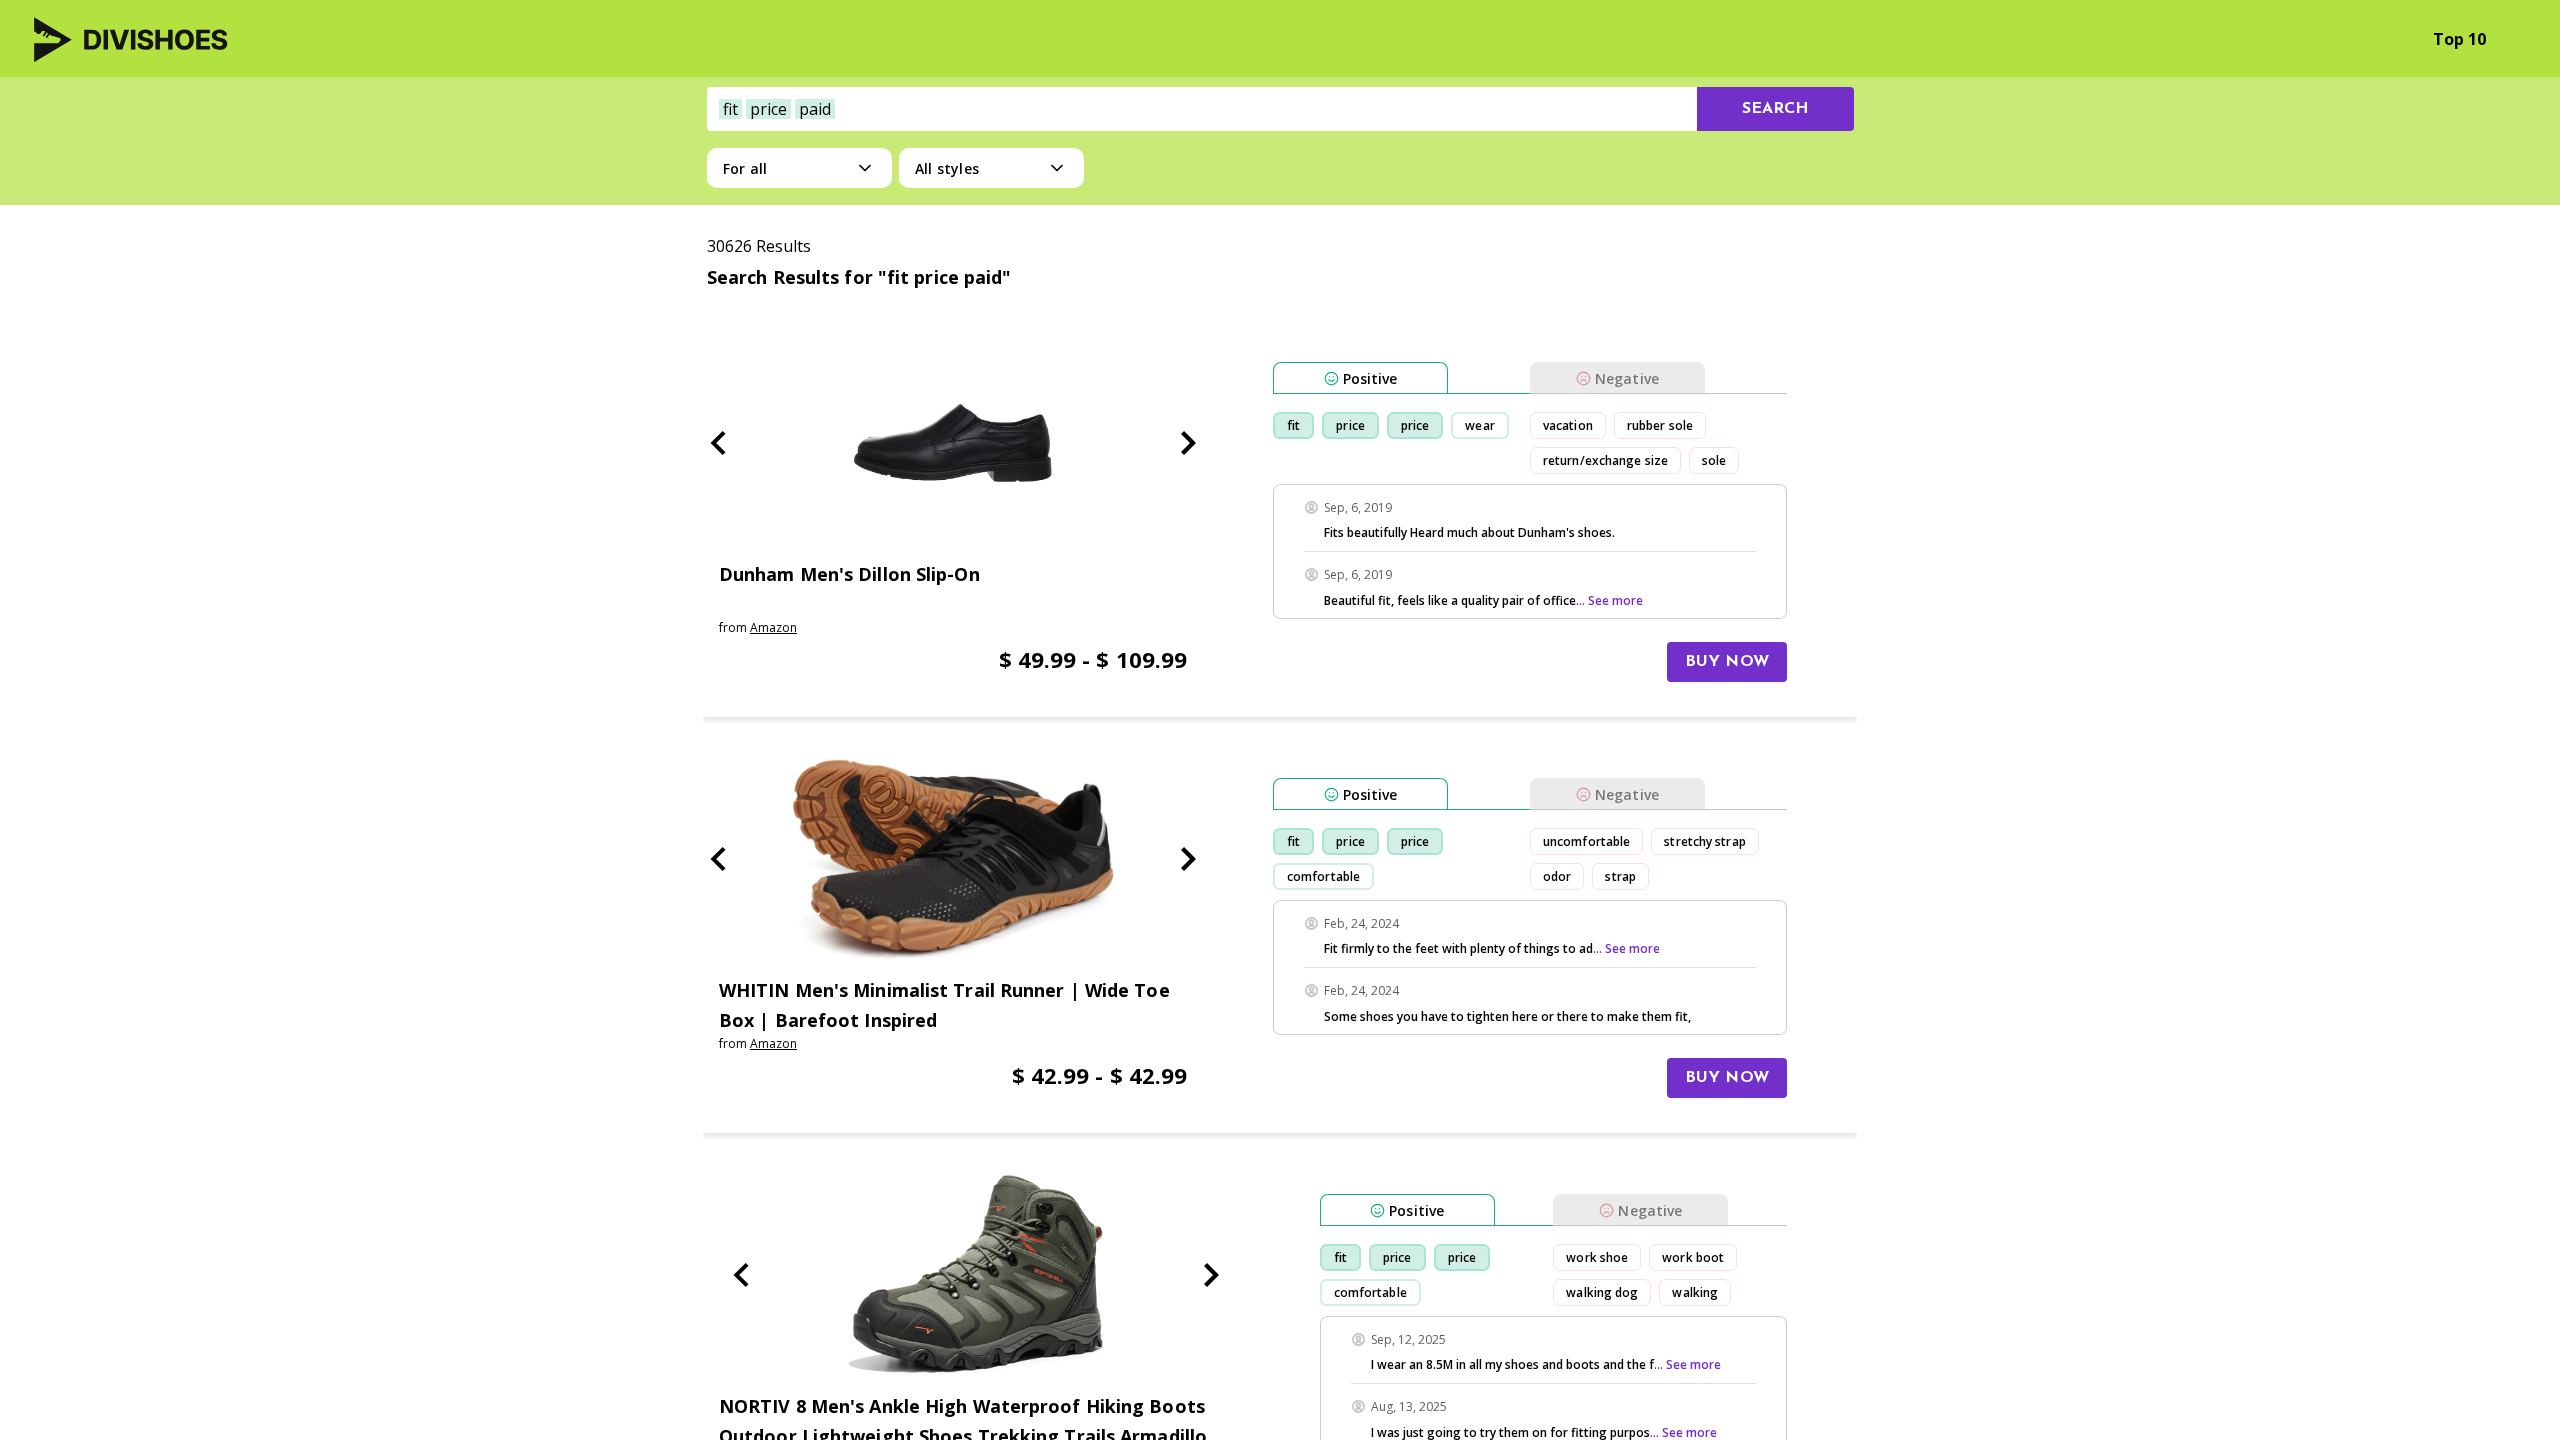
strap (1620, 876)
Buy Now (1727, 662)
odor (1557, 876)
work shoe (1597, 1257)
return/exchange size (1605, 460)
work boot (1693, 1257)
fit (1293, 425)
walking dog (1602, 1292)
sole (1714, 460)
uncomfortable (1586, 841)
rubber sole (1660, 425)
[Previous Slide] (718, 443)
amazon (773, 627)
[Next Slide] (1188, 443)
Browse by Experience (2306, 39)
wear (1479, 425)
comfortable (1323, 876)
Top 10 (2459, 39)
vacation (1568, 425)
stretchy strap (1704, 841)
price (1350, 425)
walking (1695, 1292)
